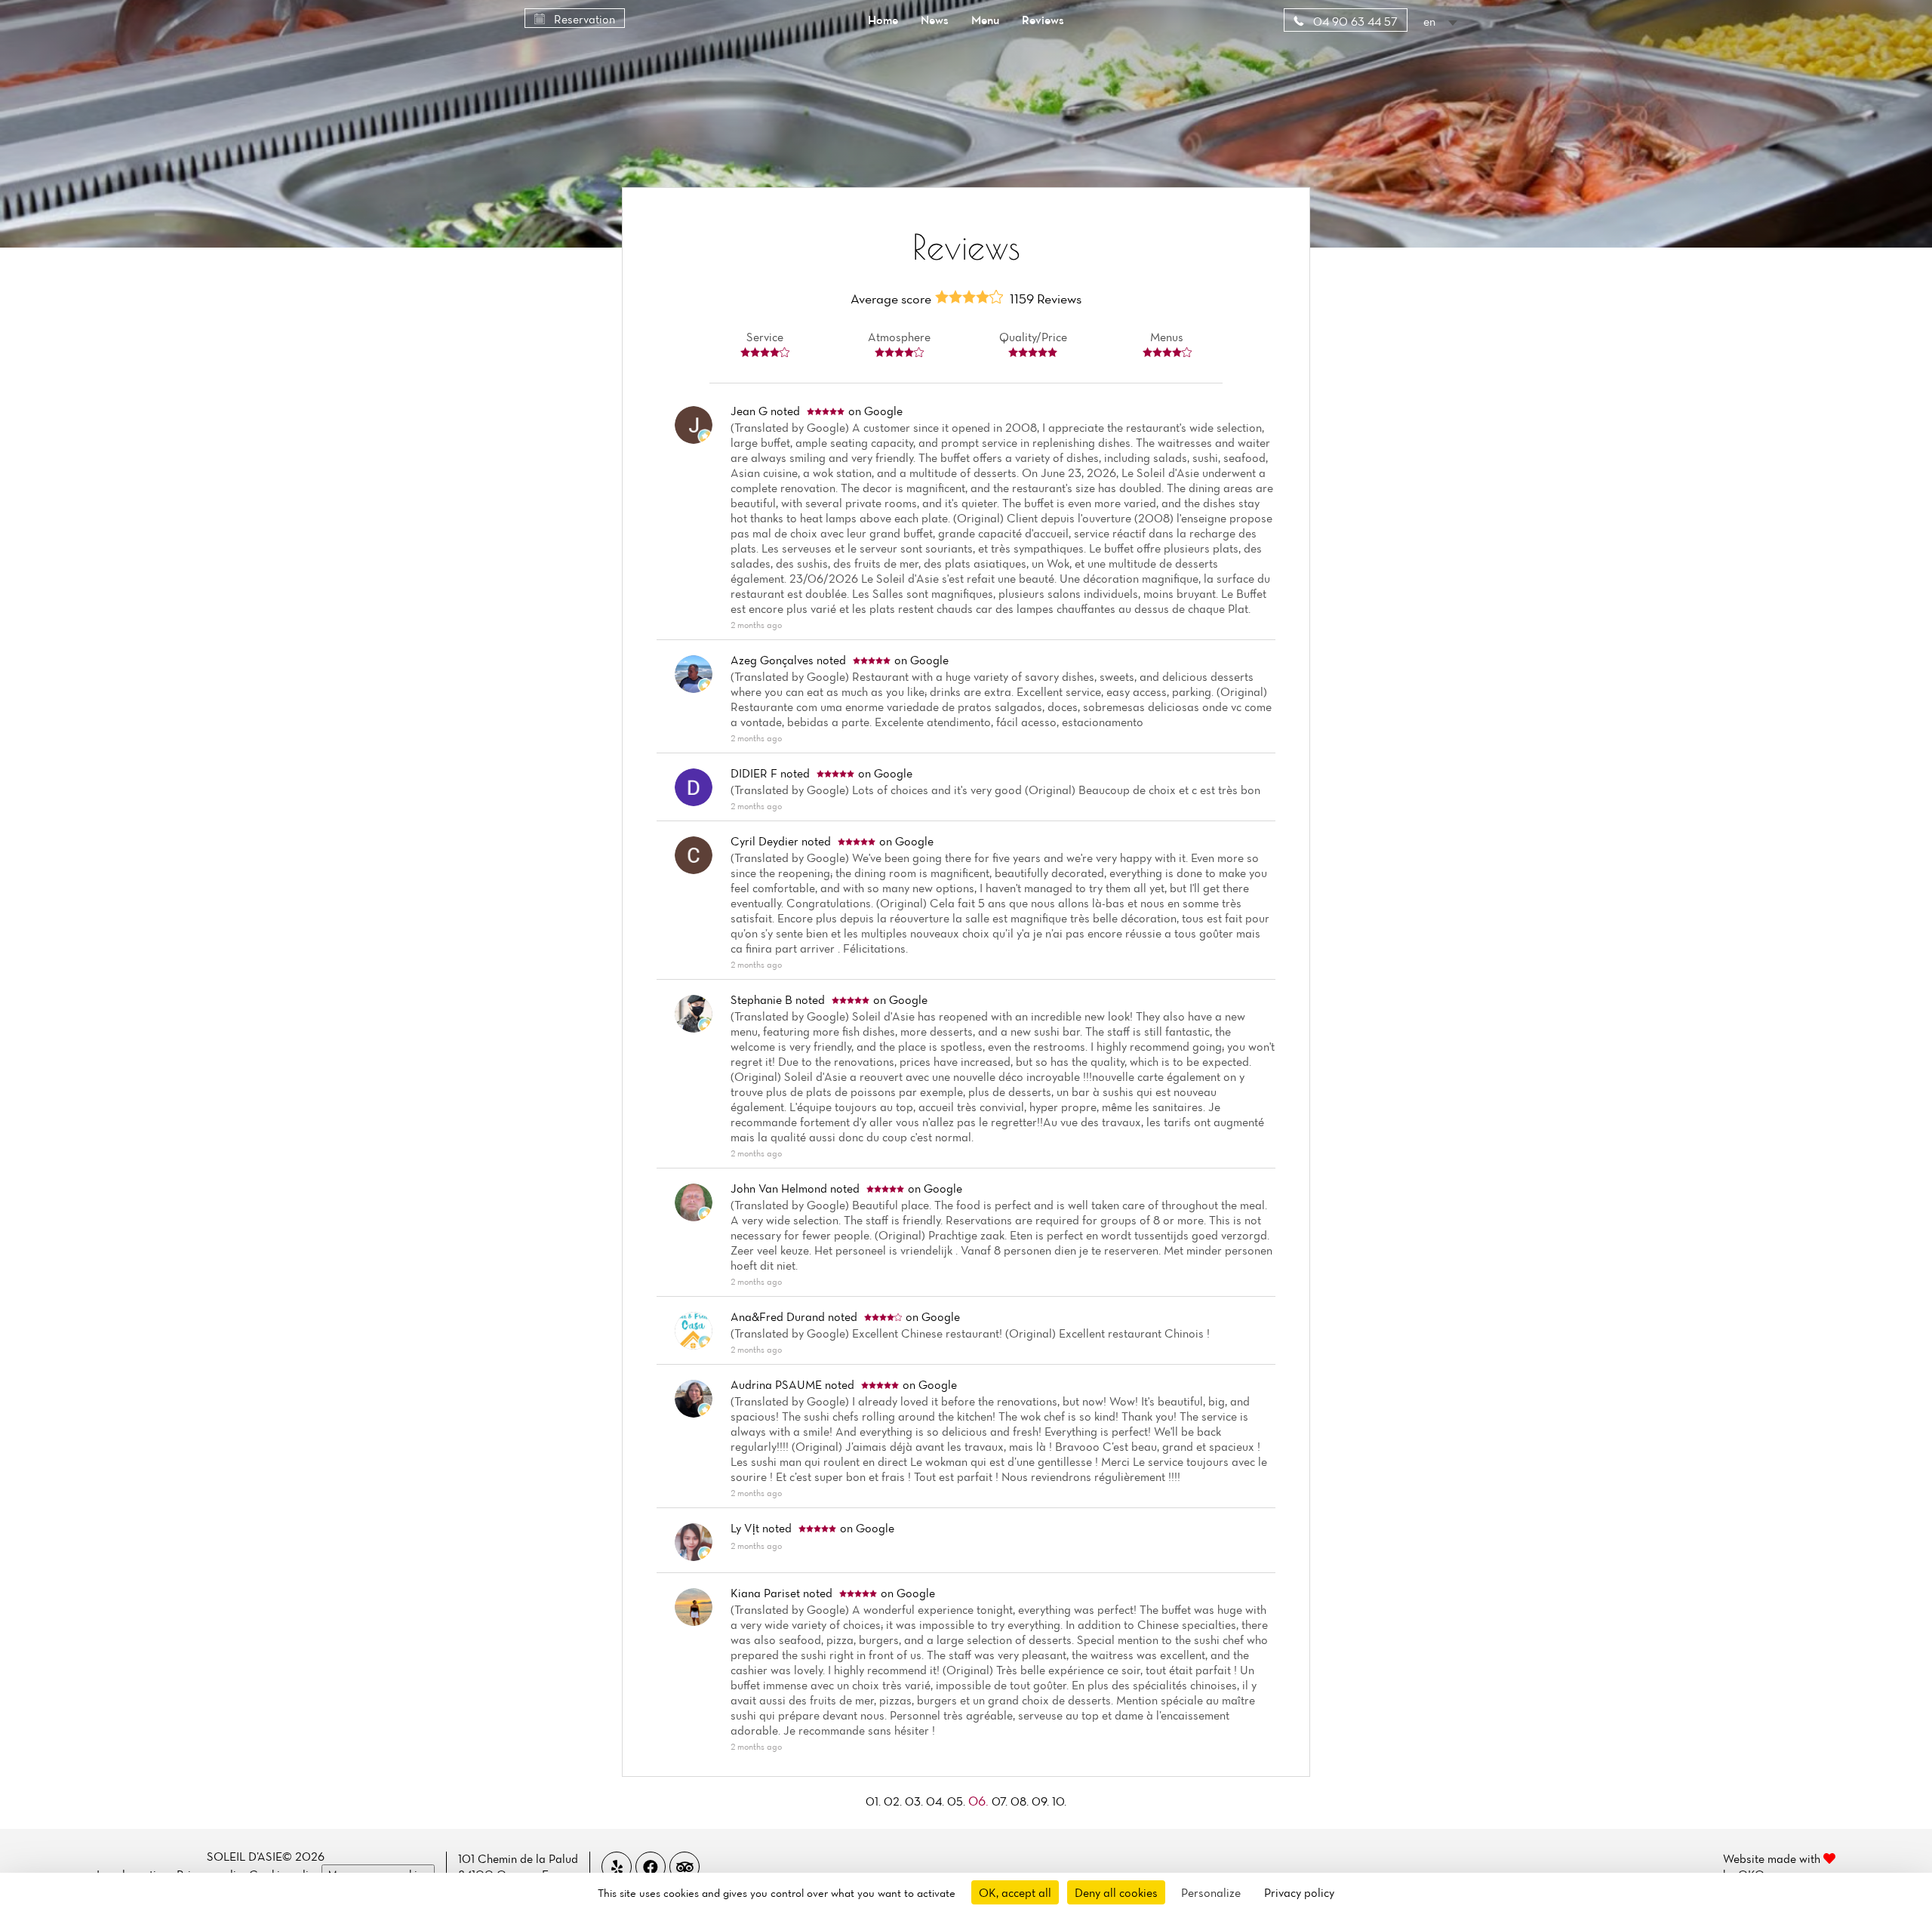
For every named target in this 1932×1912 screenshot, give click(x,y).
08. (1021, 1801)
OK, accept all (1015, 1892)
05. (958, 1801)
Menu (985, 20)
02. (894, 1801)
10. (1059, 1801)
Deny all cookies (1116, 1892)
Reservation (583, 19)
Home (883, 20)
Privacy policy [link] (1299, 1892)
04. (937, 1801)
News (935, 20)
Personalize (1211, 1892)
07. (1001, 1801)
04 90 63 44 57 (1354, 21)
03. (915, 1801)
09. (1042, 1801)
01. (875, 1801)
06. (980, 1801)
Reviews (1043, 20)
